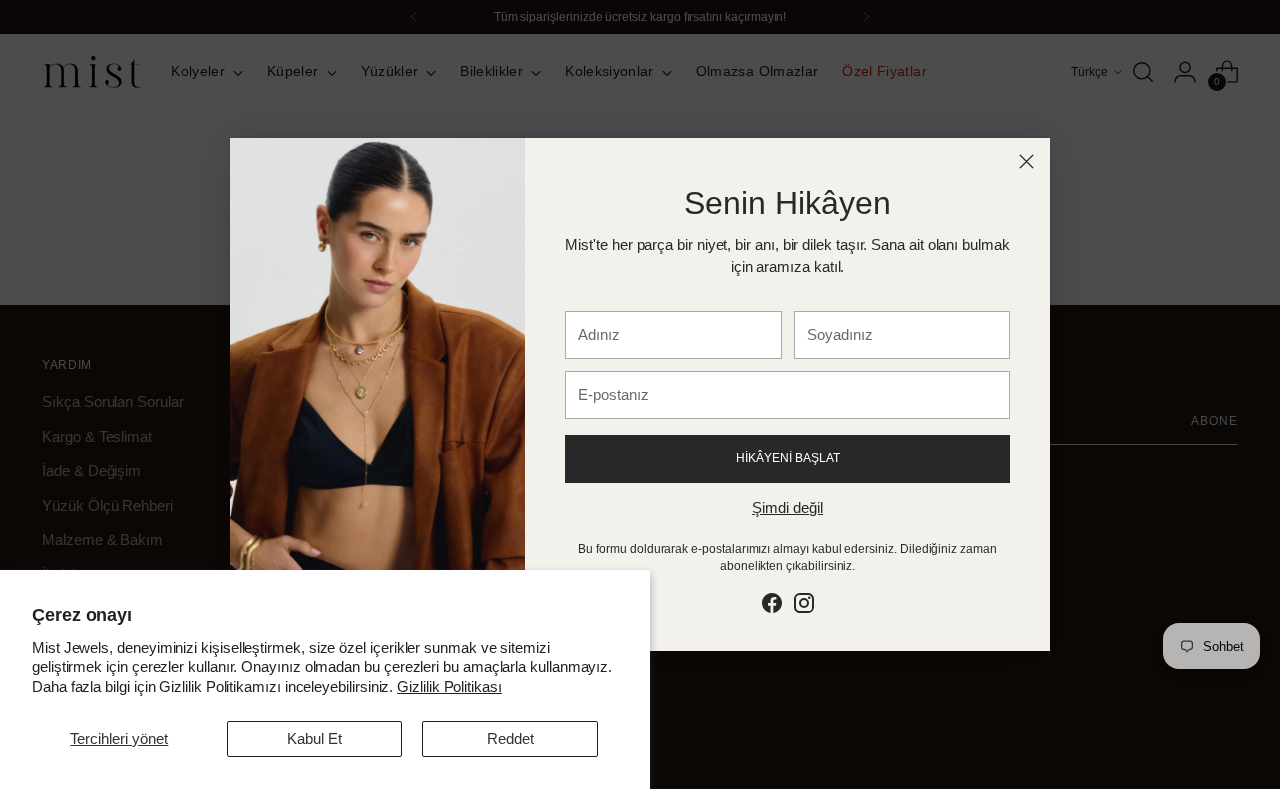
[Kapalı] (1026, 161)
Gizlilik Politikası (449, 686)
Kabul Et (314, 738)
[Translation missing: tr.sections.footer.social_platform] (772, 606)
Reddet (510, 738)
